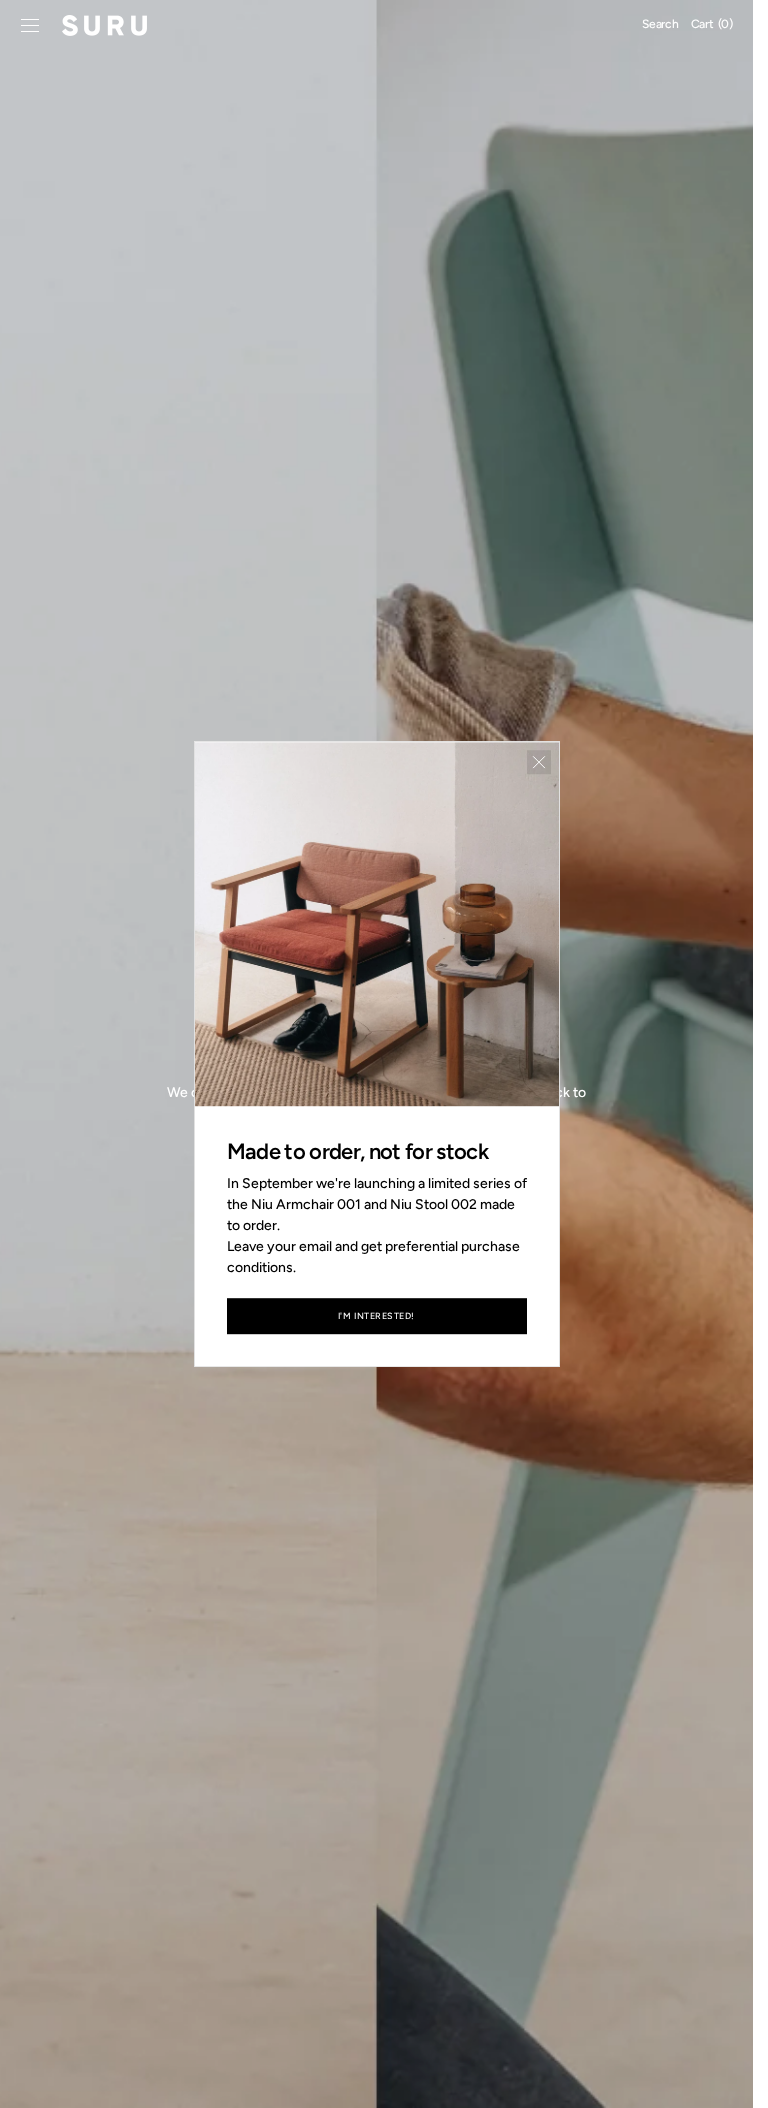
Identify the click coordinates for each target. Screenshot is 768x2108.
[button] (30, 25)
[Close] (539, 762)
